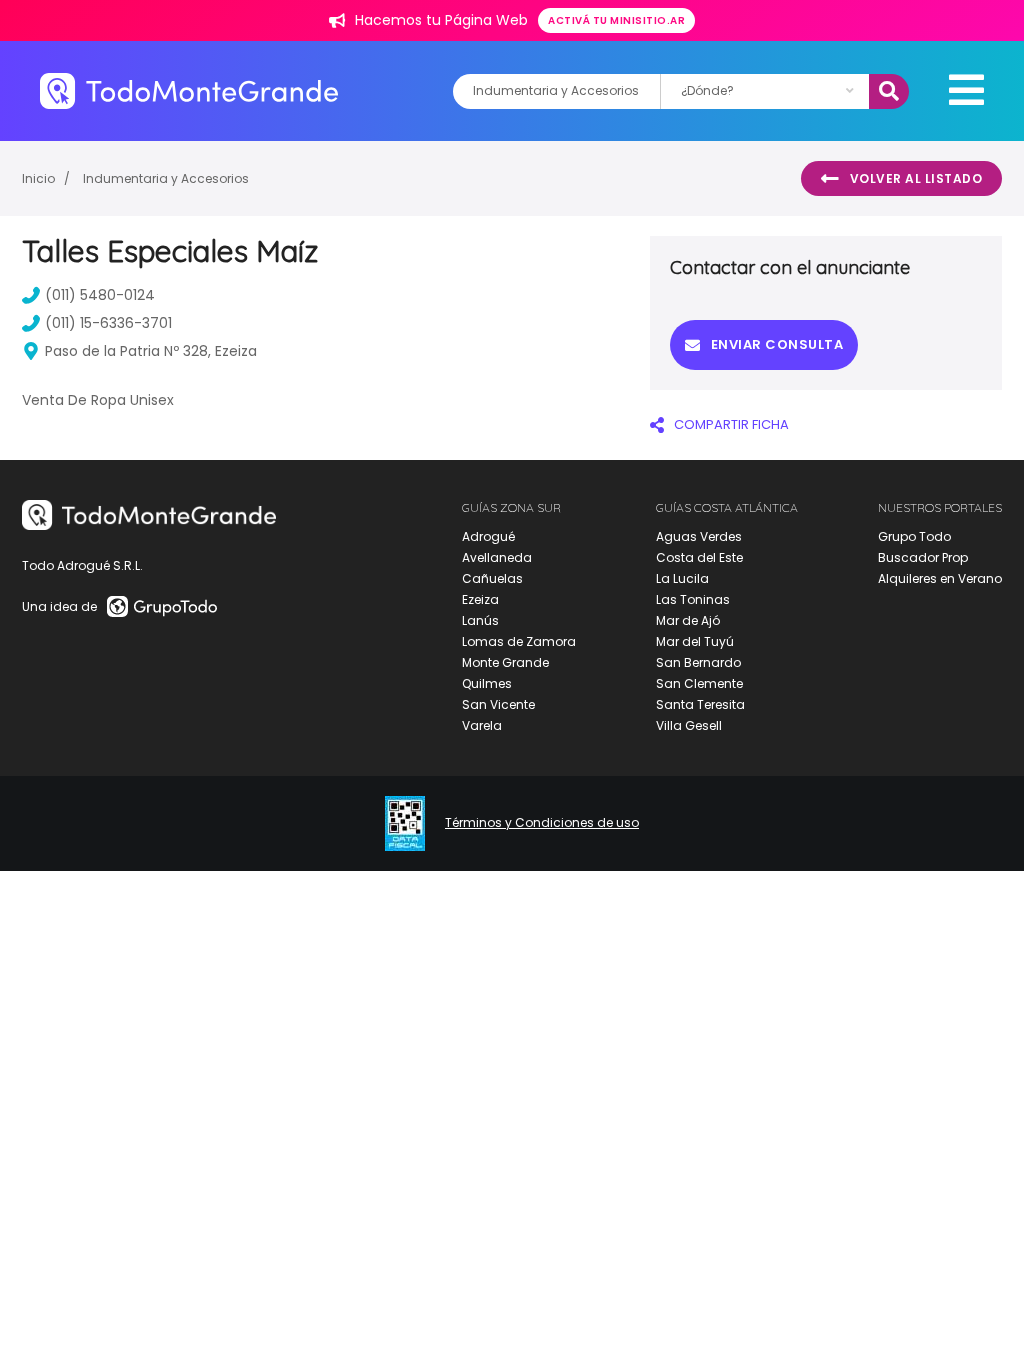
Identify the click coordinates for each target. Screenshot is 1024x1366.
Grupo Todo (914, 536)
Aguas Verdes (699, 536)
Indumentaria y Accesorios (166, 178)
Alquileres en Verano (940, 578)
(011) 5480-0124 (100, 295)
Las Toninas (693, 599)
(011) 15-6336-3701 (108, 323)
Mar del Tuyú (695, 641)
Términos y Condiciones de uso (542, 823)
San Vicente (498, 704)
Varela (482, 725)
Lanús (480, 620)
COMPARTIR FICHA (731, 424)
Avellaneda (497, 557)
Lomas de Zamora (519, 641)
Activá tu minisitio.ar (616, 20)
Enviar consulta (777, 344)
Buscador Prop (923, 557)
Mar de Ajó (688, 620)
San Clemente (699, 683)
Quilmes (487, 683)
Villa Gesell (689, 725)
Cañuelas (492, 578)
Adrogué (488, 536)
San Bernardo (698, 662)
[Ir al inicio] (189, 90)
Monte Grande (505, 662)
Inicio (38, 178)
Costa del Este (699, 557)
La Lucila (682, 578)
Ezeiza (480, 599)
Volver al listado (916, 178)
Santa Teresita (700, 704)
